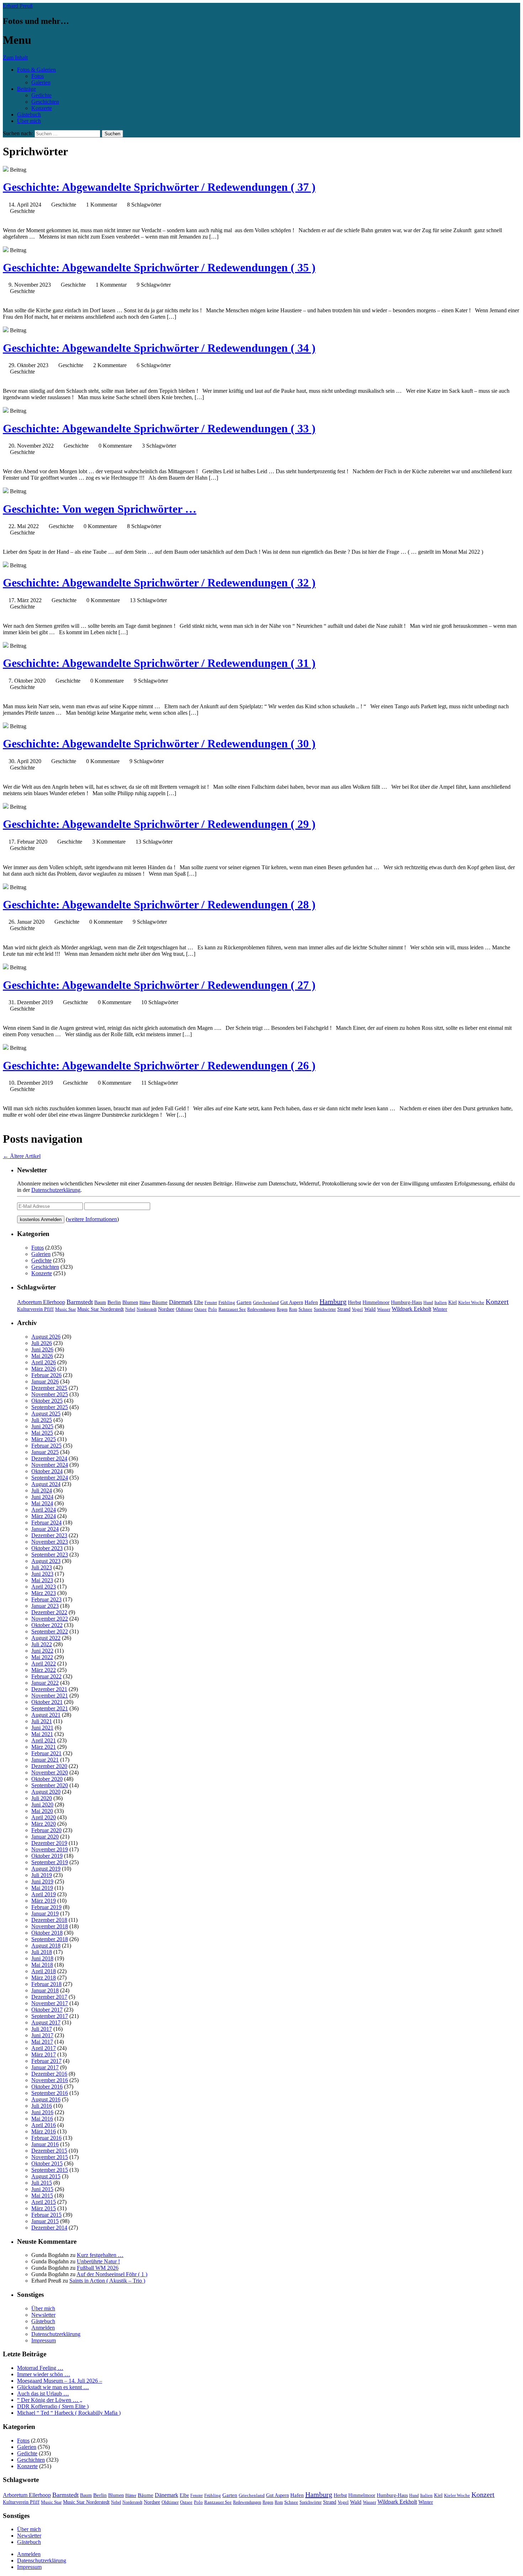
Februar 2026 (46, 1375)
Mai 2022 (42, 1657)
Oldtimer (184, 1309)
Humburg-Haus (406, 1302)
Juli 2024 (42, 1490)
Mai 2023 (42, 1580)
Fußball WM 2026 (98, 2268)
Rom (293, 1309)
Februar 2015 (46, 2215)
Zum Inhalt (15, 58)
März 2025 (44, 1439)
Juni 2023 (42, 1574)
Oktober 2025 (47, 1401)
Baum (100, 1302)
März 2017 (44, 2054)
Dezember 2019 (49, 1843)
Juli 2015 (42, 2183)
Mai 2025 (42, 1433)
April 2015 (44, 2202)
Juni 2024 (42, 1497)
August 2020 (46, 1792)
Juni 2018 (42, 1958)
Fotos (38, 76)
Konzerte (42, 108)
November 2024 (50, 1465)
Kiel (453, 1302)
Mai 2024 (42, 1503)
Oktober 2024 (47, 1471)
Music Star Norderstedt (101, 1309)
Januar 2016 (45, 2144)
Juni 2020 (42, 1805)
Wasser (384, 1309)
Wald (370, 1309)
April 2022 (44, 1664)
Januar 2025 (45, 1452)
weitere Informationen (92, 1219)
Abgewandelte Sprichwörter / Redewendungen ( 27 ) (159, 985)
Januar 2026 (45, 1381)
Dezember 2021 (49, 1689)
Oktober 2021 (47, 1702)
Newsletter (43, 2315)
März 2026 (44, 1369)
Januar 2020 (45, 1837)
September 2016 (50, 2093)
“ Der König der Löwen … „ (50, 2400)
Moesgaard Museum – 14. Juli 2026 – (60, 2381)
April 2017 (44, 2048)
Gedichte (41, 95)
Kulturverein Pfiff (35, 1309)
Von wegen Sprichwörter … (100, 509)
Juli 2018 (42, 1952)
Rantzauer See (232, 1309)
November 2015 (50, 2157)
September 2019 (50, 1862)
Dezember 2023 (49, 1535)
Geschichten (45, 102)
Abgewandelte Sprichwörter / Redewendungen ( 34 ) (159, 348)
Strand (344, 1309)
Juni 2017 (42, 2035)
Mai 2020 (42, 1811)
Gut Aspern (292, 1302)
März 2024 (44, 1516)
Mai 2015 (42, 2196)
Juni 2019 (42, 1881)
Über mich (29, 121)
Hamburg (333, 1302)
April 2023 (44, 1587)
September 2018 (50, 1939)
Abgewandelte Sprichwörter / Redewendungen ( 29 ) (159, 824)
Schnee (305, 1309)
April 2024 (44, 1510)
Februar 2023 (46, 1599)
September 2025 (50, 1407)
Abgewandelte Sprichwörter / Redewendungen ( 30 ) (159, 744)
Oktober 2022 (47, 1625)
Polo (213, 1309)
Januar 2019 (45, 1913)
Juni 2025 (42, 1426)
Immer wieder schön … (44, 2374)
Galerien (41, 82)
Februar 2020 (46, 1830)
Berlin (114, 1302)
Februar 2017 (46, 2061)
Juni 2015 (42, 2189)
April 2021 (44, 1740)
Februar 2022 (46, 1676)
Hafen (311, 1302)
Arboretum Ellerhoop (41, 1302)
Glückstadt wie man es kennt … (53, 2387)
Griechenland (266, 1302)
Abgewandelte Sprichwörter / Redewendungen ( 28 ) (159, 904)
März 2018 (44, 1978)
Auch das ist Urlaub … (43, 2394)
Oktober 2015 (47, 2163)
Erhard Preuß (18, 6)
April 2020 (44, 1817)
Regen (282, 1309)
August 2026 (46, 1337)
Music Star (65, 1309)
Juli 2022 (42, 1644)
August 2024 (46, 1484)
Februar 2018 (46, 1984)
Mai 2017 (42, 2042)
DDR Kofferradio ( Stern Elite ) (53, 2406)
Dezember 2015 (49, 2151)
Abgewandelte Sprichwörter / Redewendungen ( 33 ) (159, 428)
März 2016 (44, 2131)
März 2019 (44, 1901)
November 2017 (50, 2003)
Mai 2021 (42, 1734)
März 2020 (44, 1824)
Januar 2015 (45, 2221)
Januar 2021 (45, 1760)
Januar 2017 (45, 2067)
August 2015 (46, 2176)
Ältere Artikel (22, 1156)
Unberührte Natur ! (98, 2261)
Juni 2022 (42, 1651)
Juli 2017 (42, 2029)
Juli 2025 (42, 1420)
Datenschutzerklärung (56, 1190)
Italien (441, 1303)
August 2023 (46, 1561)
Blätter (145, 1303)
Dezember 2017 (49, 1997)
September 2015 (50, 2170)
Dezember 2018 (49, 1920)
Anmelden (43, 2328)
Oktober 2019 (47, 1856)
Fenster (211, 1303)
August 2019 (46, 1869)
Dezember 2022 (49, 1612)
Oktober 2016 (47, 2087)
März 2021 (44, 1747)
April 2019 (44, 1894)
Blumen (130, 1302)
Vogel (357, 1309)
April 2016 (44, 2125)
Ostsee (200, 1309)
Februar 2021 (46, 1753)
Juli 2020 (42, 1798)
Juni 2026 (42, 1349)
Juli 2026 (42, 1343)
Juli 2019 (42, 1875)
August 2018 (46, 1946)
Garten (244, 1302)
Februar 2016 (46, 2138)
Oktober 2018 (47, 1933)
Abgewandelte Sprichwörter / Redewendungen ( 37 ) (159, 187)
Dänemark (181, 1302)
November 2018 (50, 1926)
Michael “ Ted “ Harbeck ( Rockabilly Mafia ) (69, 2413)
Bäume (160, 1302)
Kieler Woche (471, 1302)
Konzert (497, 1302)
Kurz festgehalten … (100, 2255)
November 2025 (50, 1394)
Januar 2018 (45, 1990)
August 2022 (46, 1638)
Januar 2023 (45, 1606)
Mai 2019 (42, 1888)
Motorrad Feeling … (40, 2368)
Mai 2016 (42, 2119)
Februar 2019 (46, 1907)
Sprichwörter (325, 1309)
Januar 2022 (45, 1683)
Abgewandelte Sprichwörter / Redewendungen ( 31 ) (159, 663)
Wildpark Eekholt (411, 1309)
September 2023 (50, 1555)
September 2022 (50, 1631)
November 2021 (50, 1696)
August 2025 (46, 1414)
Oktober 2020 (47, 1779)
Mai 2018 (42, 1965)
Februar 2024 (46, 1522)
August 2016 (46, 2099)
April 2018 (44, 1971)
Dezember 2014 (49, 2228)
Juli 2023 (42, 1567)
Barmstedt (80, 1302)
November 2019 (50, 1849)
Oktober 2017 (47, 2010)
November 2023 (50, 1542)
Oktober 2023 (47, 1548)
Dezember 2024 (49, 1458)
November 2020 (50, 1772)
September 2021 (50, 1708)
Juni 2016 (42, 2112)
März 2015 (44, 2208)
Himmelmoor (376, 1302)
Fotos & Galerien (36, 70)
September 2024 (50, 1478)
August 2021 (46, 1715)
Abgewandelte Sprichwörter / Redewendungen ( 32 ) (159, 583)
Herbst (355, 1302)
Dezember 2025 (49, 1388)
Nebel (130, 1309)
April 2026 (44, 1362)
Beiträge (27, 89)
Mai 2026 (42, 1356)
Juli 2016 (42, 2106)
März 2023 (44, 1593)
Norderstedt (147, 1309)
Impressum (44, 2340)
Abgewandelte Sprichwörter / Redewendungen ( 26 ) (159, 1065)
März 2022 (44, 1670)
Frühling (227, 1303)
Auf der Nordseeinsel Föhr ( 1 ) (112, 2274)
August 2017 (46, 2022)
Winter (440, 1309)
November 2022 (50, 1619)
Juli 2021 (42, 1721)
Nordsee (166, 1309)
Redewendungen (261, 1309)
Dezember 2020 (49, 1766)
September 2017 (50, 2016)
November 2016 (50, 2080)
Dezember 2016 (49, 2074)
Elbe (199, 1302)
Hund (428, 1303)
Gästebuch (29, 114)
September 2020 (50, 1785)
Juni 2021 (42, 1728)
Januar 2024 (45, 1529)
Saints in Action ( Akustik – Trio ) (107, 2281)
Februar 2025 (46, 1446)
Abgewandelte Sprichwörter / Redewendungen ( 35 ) (159, 267)
